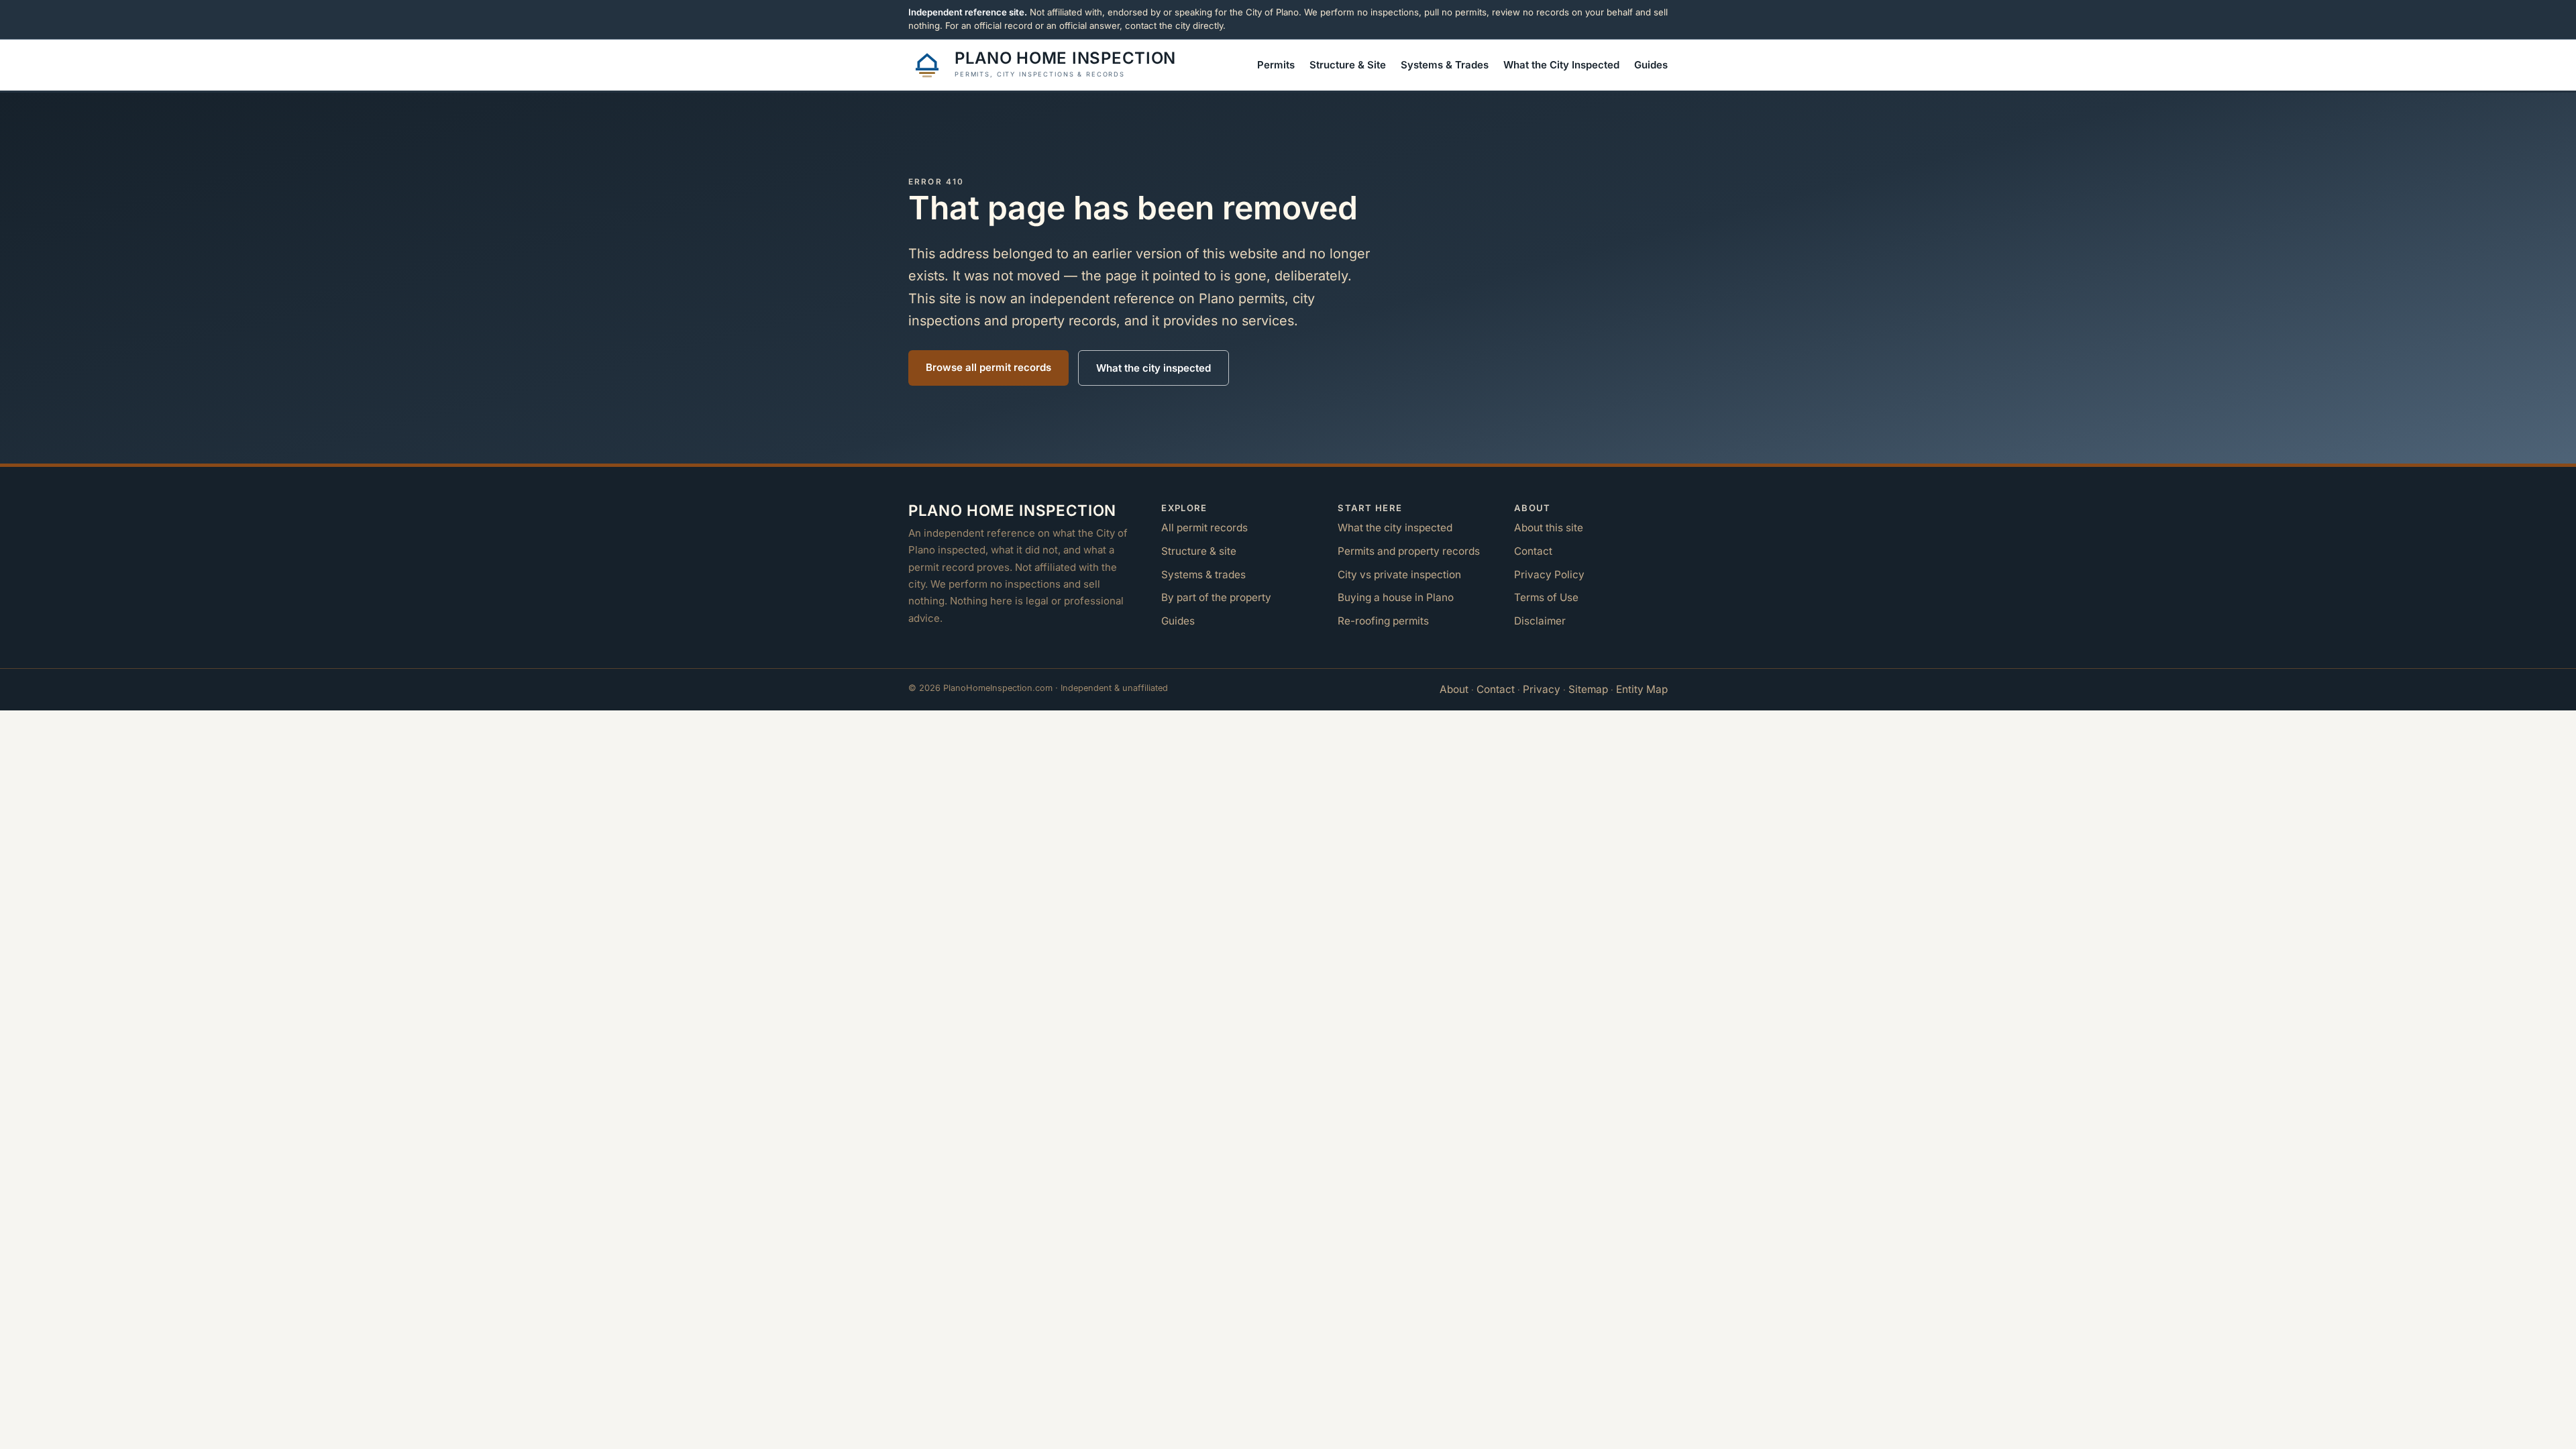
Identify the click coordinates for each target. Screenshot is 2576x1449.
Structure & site (1199, 551)
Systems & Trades (1445, 65)
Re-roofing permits (1383, 621)
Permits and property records (1409, 551)
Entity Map (1642, 689)
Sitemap (1588, 689)
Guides (1651, 65)
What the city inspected (1153, 368)
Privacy (1542, 689)
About (1454, 689)
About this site (1549, 528)
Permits (1276, 65)
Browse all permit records (988, 367)
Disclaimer (1540, 621)
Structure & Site (1348, 65)
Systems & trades (1203, 575)
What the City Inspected (1561, 65)
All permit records (1204, 528)
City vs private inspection (1399, 575)
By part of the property (1216, 597)
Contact (1533, 551)
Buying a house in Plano (1396, 597)
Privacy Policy (1549, 575)
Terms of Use (1546, 597)
